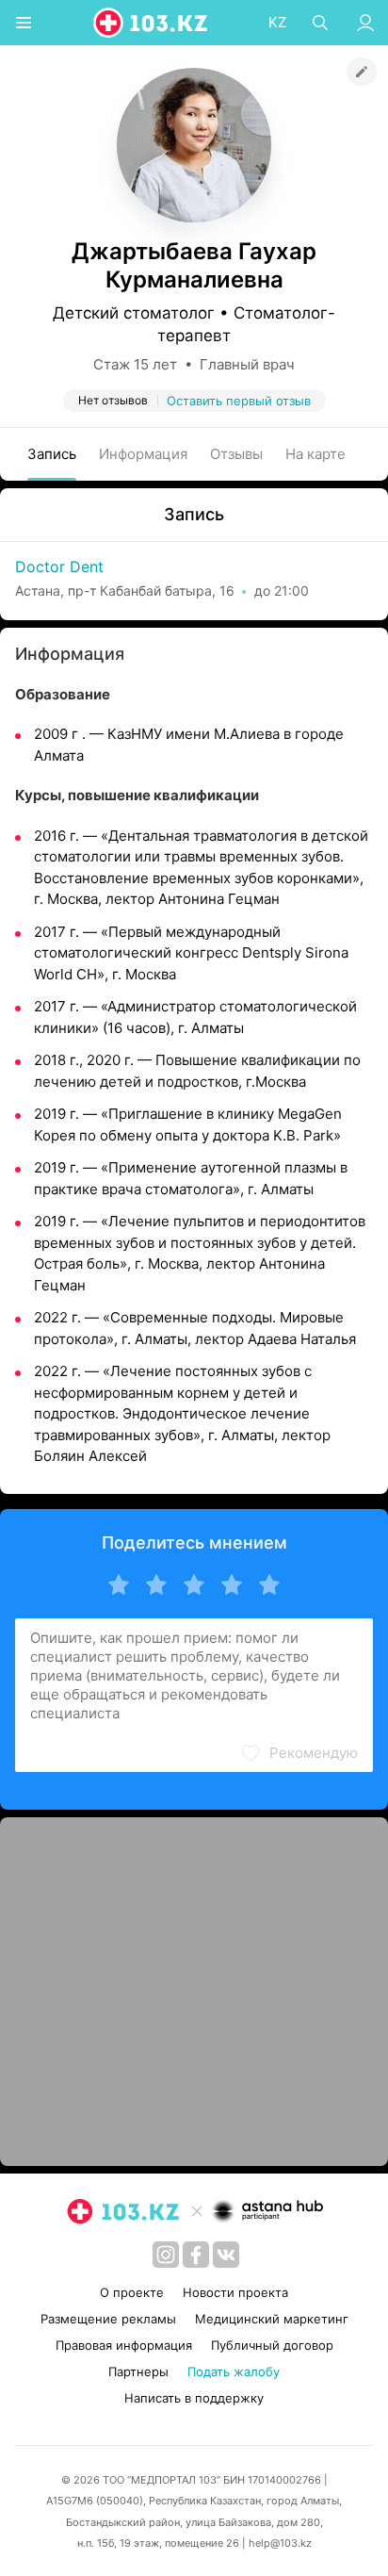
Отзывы (236, 454)
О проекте (132, 2292)
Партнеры (138, 2371)
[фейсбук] (196, 2255)
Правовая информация (124, 2345)
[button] (299, 1753)
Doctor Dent (59, 566)
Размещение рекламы (108, 2319)
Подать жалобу (234, 2371)
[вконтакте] (226, 2255)
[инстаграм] (166, 2255)
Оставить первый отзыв (239, 401)
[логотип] (152, 23)
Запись (52, 454)
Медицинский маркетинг (272, 2319)
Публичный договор (272, 2345)
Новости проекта (235, 2292)
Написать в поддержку (194, 2398)
